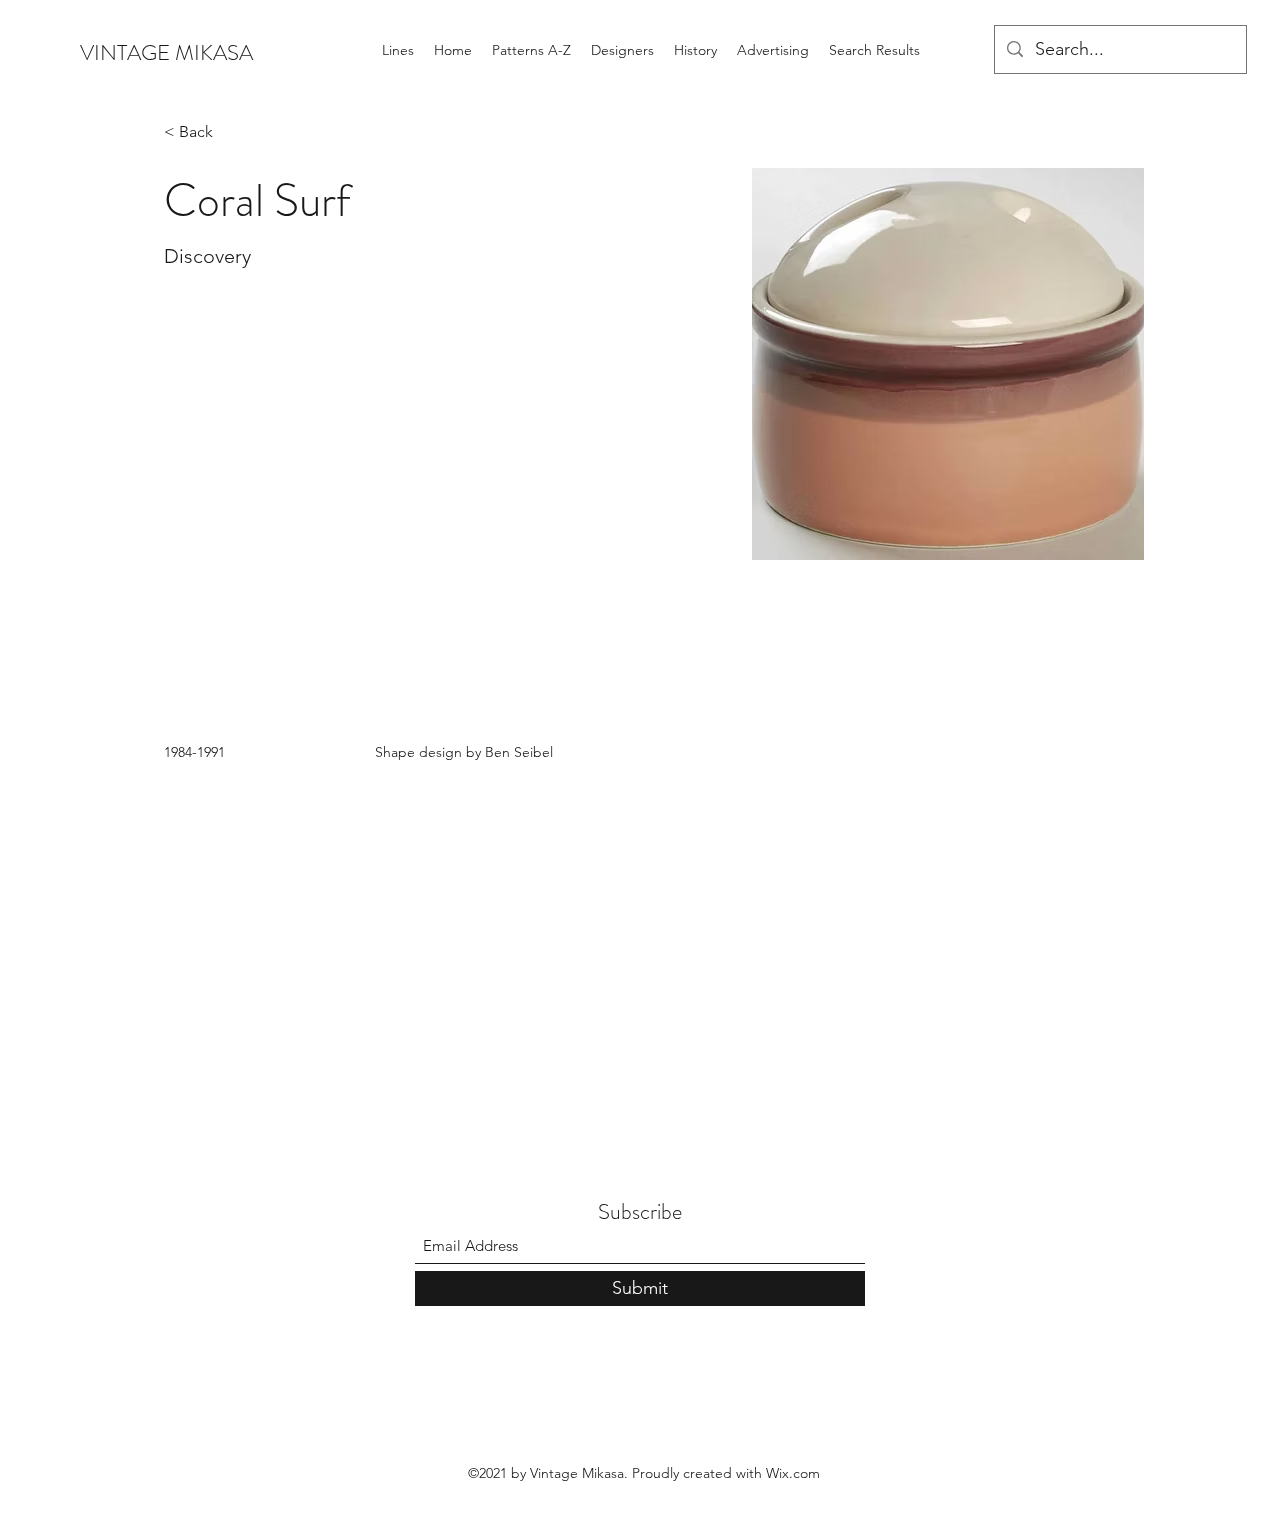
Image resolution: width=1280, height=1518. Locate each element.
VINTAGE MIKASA (166, 52)
